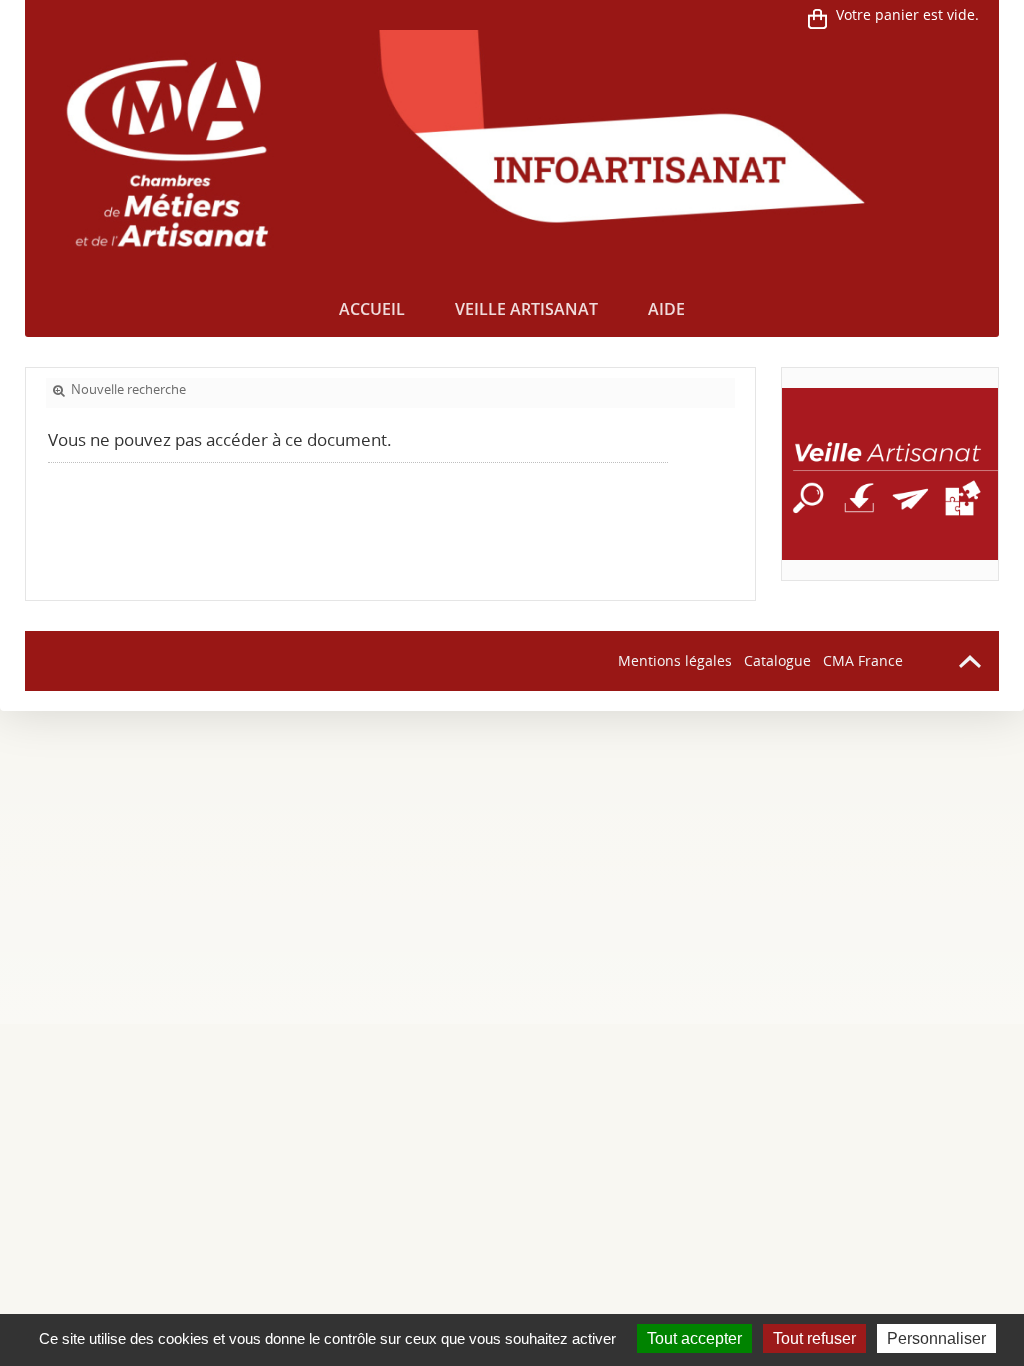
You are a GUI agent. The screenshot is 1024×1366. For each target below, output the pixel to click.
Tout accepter (694, 1338)
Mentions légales (675, 660)
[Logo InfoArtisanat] (890, 474)
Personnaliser (936, 1338)
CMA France (863, 660)
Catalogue (777, 660)
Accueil (372, 309)
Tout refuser (814, 1338)
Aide (666, 309)
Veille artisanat (526, 309)
